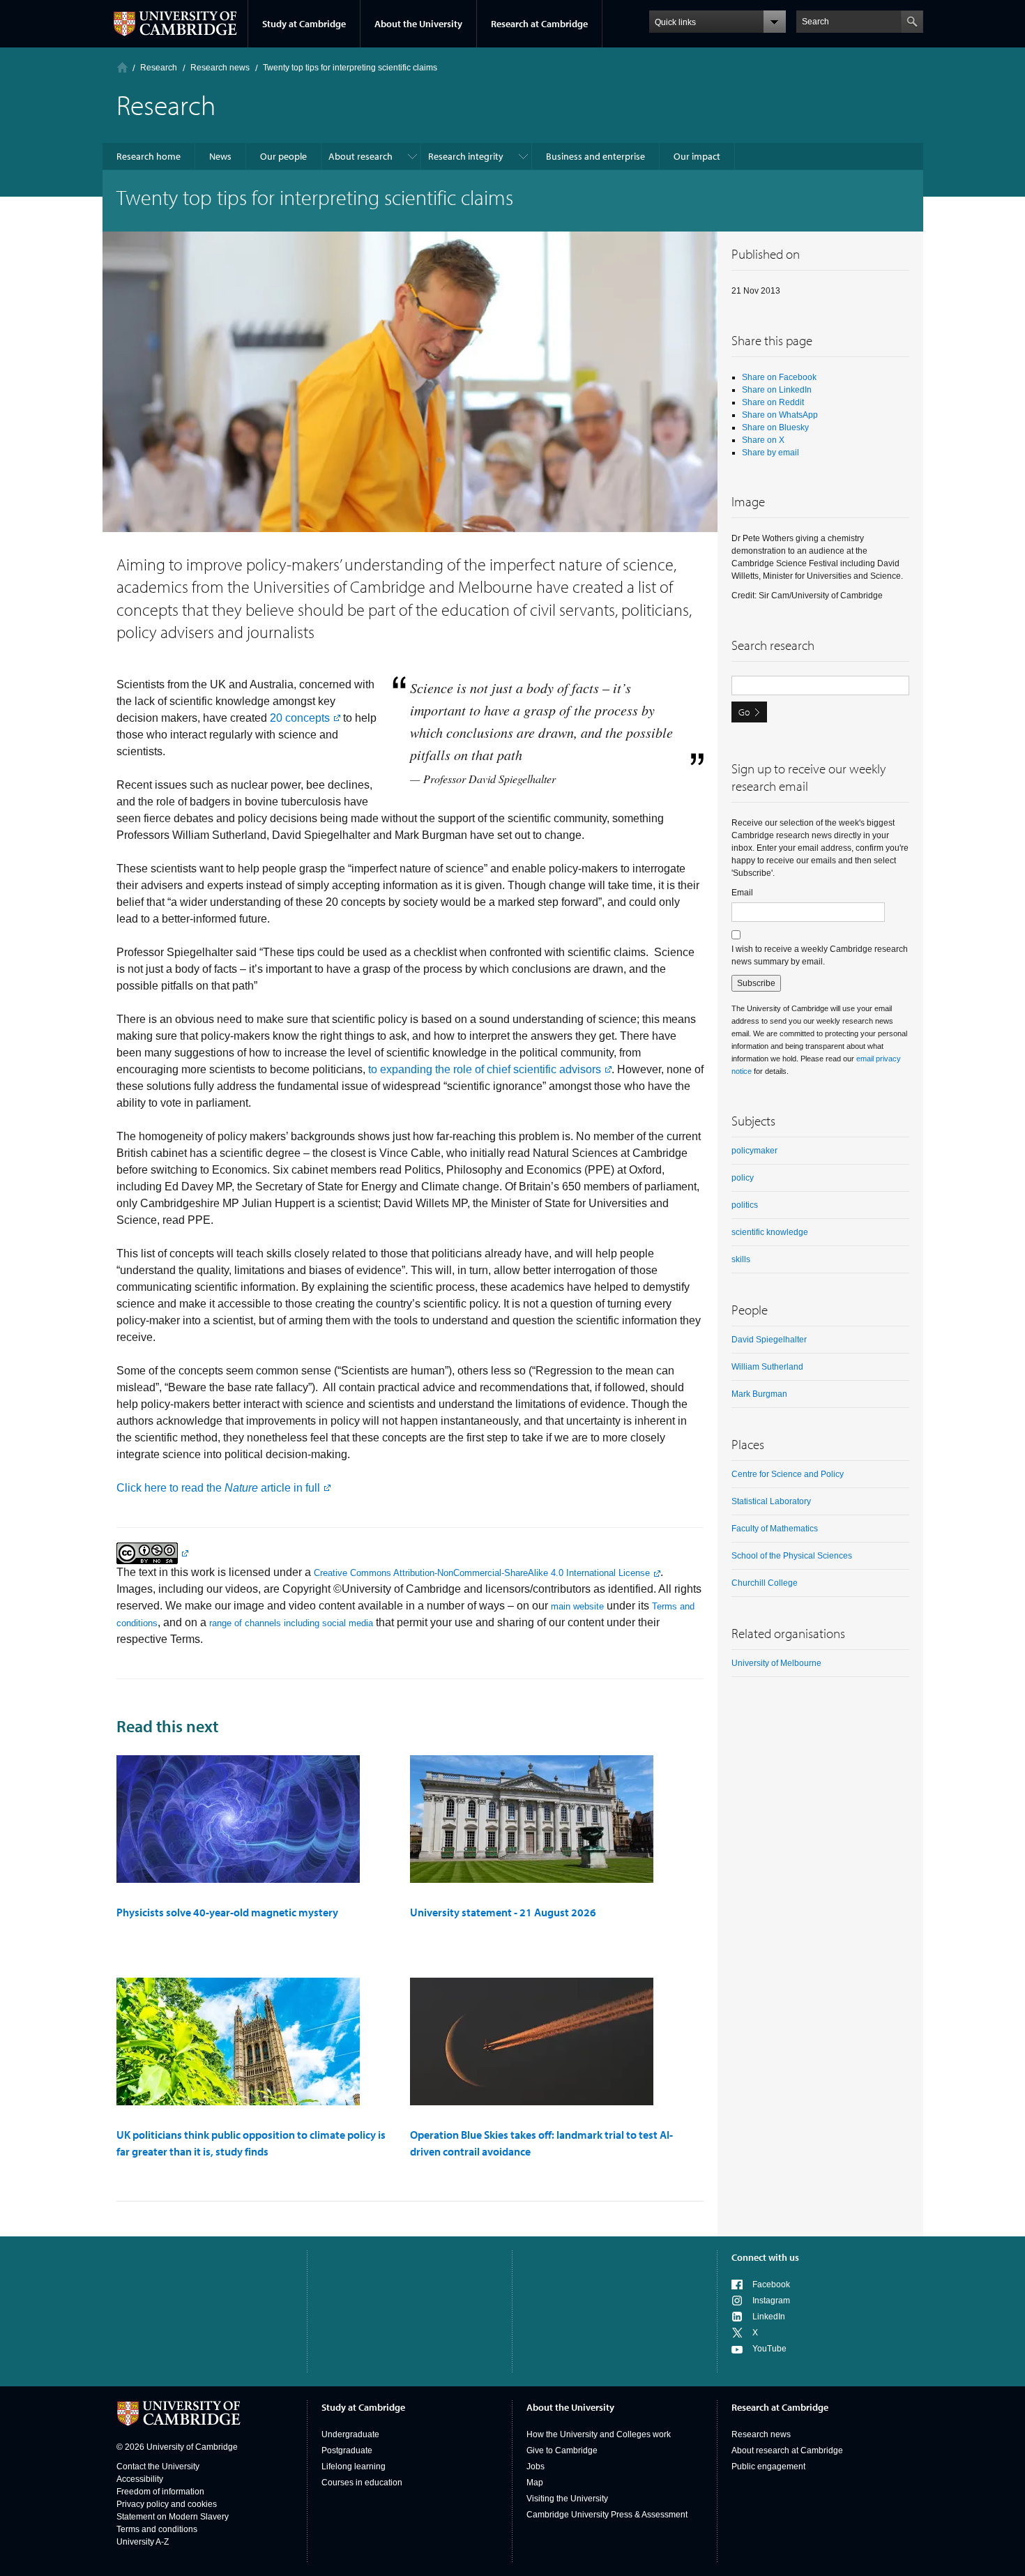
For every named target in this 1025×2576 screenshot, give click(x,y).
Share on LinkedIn (777, 390)
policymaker (754, 1151)
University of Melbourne (776, 1663)
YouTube (769, 2349)
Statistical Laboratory (771, 1501)
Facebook (771, 2285)
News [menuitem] (220, 156)
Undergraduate (350, 2434)
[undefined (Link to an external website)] (152, 1553)
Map (535, 2483)
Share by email (770, 453)
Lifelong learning (354, 2467)
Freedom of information (160, 2492)
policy (743, 1178)
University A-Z (143, 2542)
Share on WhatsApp (780, 415)
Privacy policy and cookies (167, 2504)
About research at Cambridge (787, 2450)
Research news (761, 2434)
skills (741, 1259)
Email (742, 893)
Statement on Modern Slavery (173, 2517)
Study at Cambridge (304, 24)
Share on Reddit (773, 402)
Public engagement (768, 2467)
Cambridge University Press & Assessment (607, 2515)
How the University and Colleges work (599, 2434)
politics (745, 1205)
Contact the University (158, 2467)
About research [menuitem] (360, 156)
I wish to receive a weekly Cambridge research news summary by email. (820, 955)
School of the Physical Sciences (792, 1556)
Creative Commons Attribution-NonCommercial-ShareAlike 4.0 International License (482, 1573)
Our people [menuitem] (283, 156)
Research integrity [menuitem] (466, 156)
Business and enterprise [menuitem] (595, 156)
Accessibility (140, 2479)
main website (577, 1606)
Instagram (771, 2301)
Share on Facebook (779, 377)
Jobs (536, 2467)
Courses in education (362, 2483)
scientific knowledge (770, 1232)
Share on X (763, 440)
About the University (418, 24)
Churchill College (765, 1583)
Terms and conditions (157, 2529)
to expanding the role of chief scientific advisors (485, 1069)
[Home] (122, 67)
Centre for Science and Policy (788, 1474)
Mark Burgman (759, 1394)
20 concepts (300, 718)
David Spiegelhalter (769, 1340)
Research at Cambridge (539, 24)
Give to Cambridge (562, 2450)
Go (744, 712)
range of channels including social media (291, 1623)
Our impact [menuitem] (697, 156)
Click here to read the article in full (218, 1488)
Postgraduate (347, 2450)
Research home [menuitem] (149, 156)
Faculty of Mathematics (775, 1529)
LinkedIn (769, 2317)
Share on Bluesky (775, 427)
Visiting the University (567, 2499)
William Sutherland (767, 1367)
